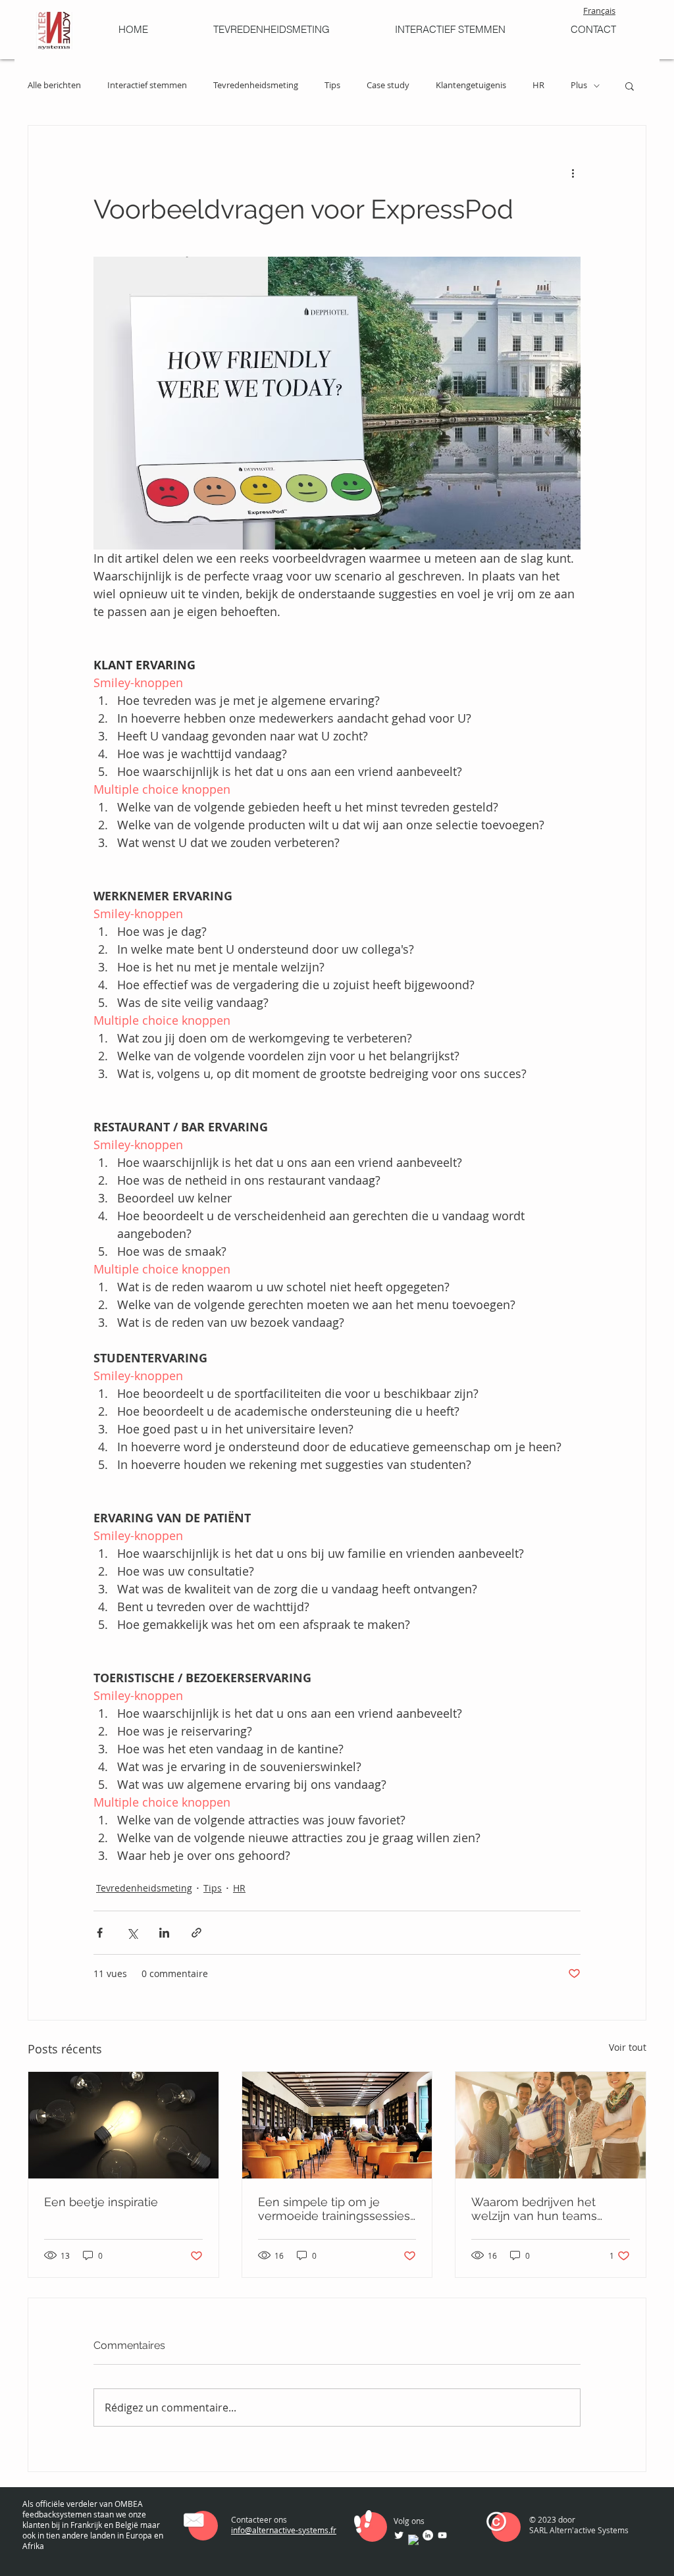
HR (538, 86)
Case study (388, 86)
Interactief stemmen (147, 86)
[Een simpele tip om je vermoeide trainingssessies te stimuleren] (337, 2125)
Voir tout (628, 2047)
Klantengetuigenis (471, 86)
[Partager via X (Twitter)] (132, 1933)
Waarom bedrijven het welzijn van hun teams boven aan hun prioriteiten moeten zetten (545, 2209)
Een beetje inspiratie (101, 2202)
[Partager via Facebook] (100, 1933)
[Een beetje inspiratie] (123, 2125)
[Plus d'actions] (573, 173)
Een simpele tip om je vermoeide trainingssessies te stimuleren (334, 2209)
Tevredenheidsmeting (256, 86)
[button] (630, 86)
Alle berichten (54, 86)
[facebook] (413, 2540)
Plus (579, 86)
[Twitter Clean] (399, 2535)
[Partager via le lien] (196, 1933)
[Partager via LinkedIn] (164, 1933)
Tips (332, 86)
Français (599, 11)
